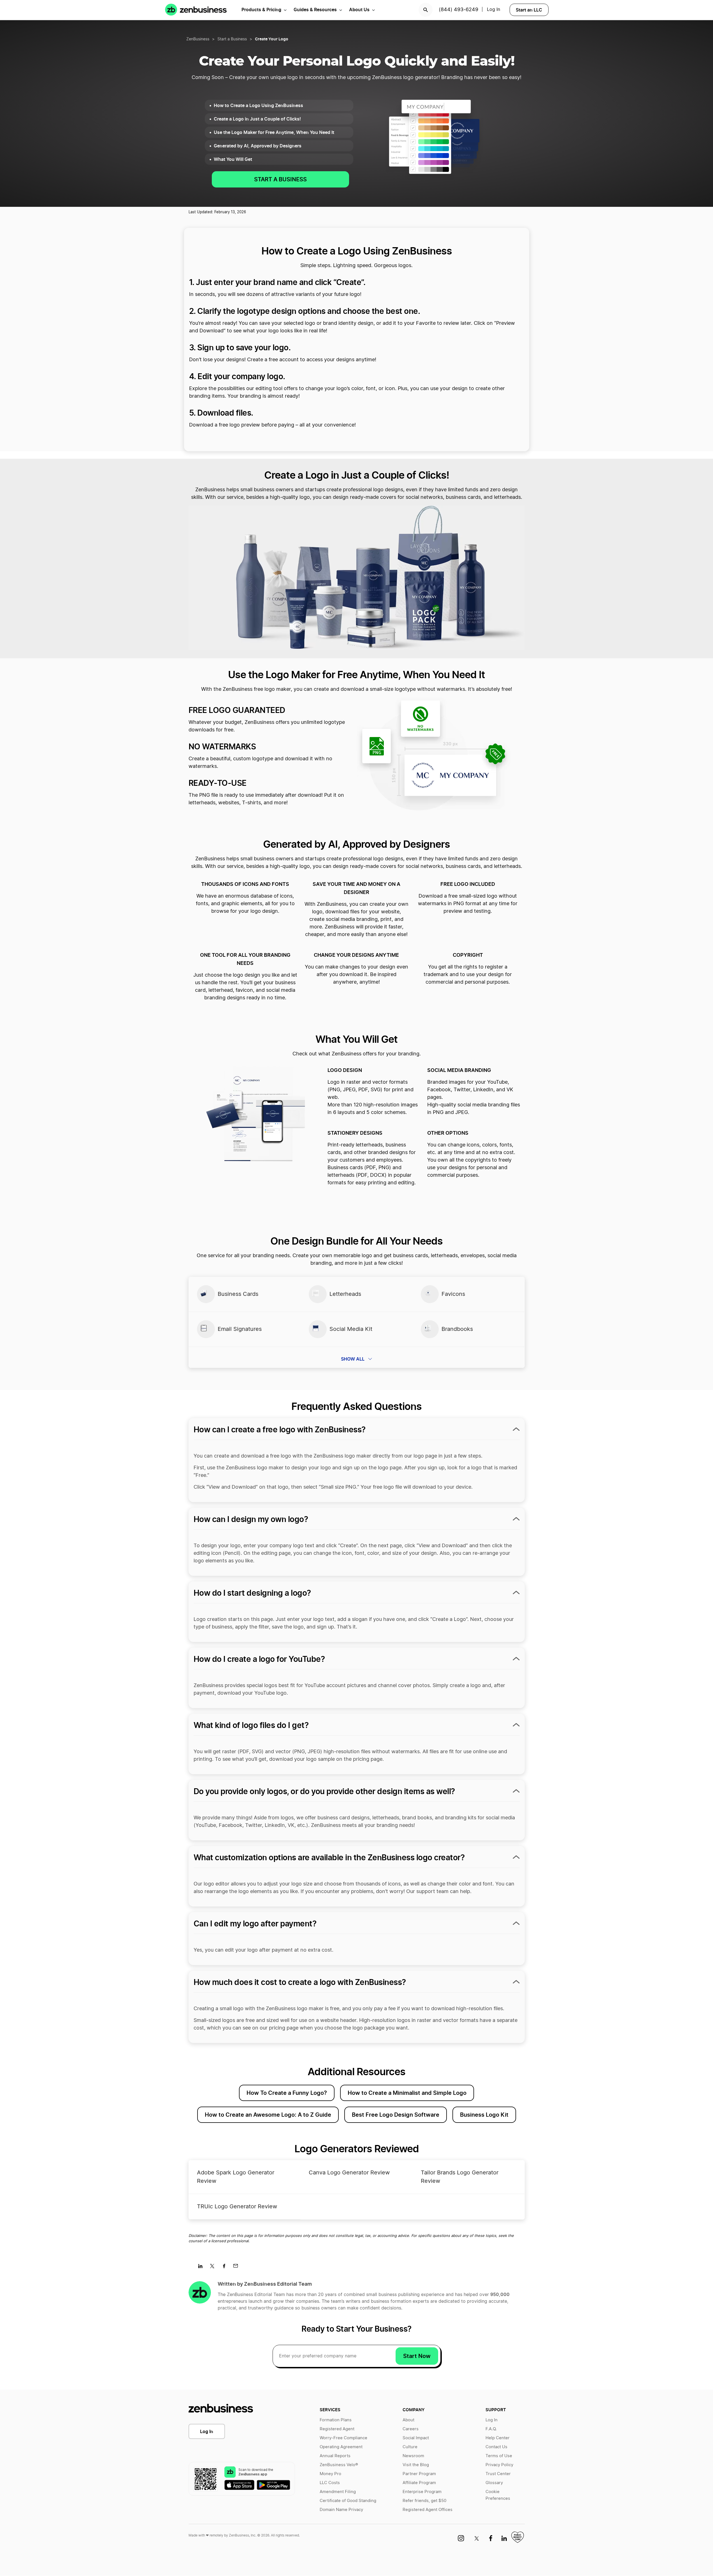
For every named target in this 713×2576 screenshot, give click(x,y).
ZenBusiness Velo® (339, 2465)
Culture (410, 2447)
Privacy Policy (499, 2465)
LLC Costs (330, 2483)
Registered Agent (337, 2429)
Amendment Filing (338, 2492)
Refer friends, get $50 (424, 2501)
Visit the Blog (416, 2465)
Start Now (417, 2356)
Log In (493, 10)
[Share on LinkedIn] (202, 2268)
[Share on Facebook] (226, 2268)
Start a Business (232, 39)
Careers (411, 2429)
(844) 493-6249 (458, 10)
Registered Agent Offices (428, 2510)
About (408, 2420)
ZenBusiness (198, 39)
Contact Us (496, 2447)
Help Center (498, 2438)
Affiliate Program (419, 2483)
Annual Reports (335, 2456)
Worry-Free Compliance (343, 2438)
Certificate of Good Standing (348, 2501)
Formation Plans (336, 2420)
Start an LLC (529, 10)
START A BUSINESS (280, 179)
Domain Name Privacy (341, 2510)
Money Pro (330, 2474)
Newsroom (413, 2456)
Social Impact (416, 2438)
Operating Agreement (341, 2447)
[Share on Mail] (238, 2268)
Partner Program (419, 2474)
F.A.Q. (491, 2429)
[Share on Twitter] (214, 2268)
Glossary (494, 2483)
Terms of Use (499, 2456)
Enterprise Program (422, 2492)
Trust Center (498, 2474)
